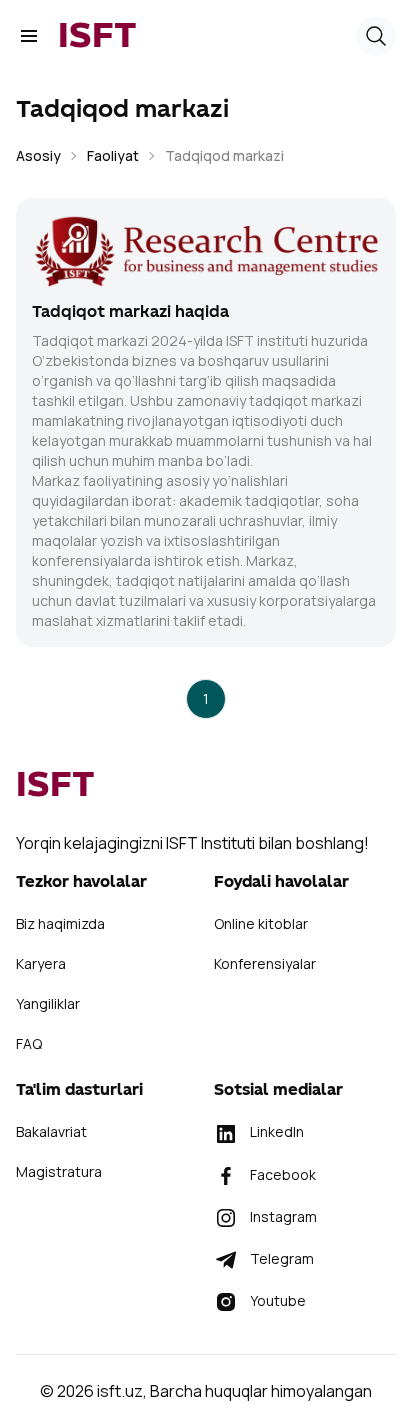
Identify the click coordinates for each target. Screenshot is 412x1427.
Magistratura (59, 1171)
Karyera (41, 963)
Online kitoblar (261, 923)
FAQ (29, 1043)
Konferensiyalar (265, 963)
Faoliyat (113, 155)
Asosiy (38, 155)
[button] (376, 36)
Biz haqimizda (60, 923)
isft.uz (120, 1391)
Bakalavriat (51, 1131)
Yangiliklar (48, 1003)
